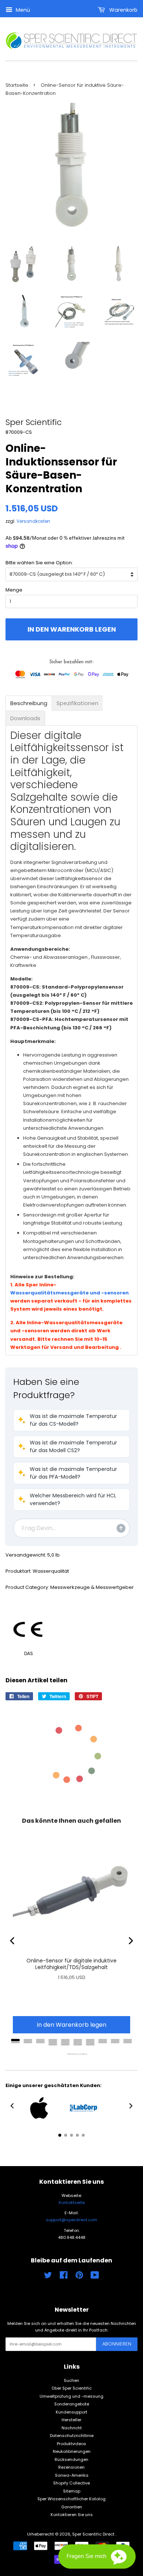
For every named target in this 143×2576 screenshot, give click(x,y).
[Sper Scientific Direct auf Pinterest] (79, 2277)
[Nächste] (130, 1941)
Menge (14, 590)
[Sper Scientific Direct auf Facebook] (64, 2277)
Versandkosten (33, 521)
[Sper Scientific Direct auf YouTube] (95, 2277)
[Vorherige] (13, 1941)
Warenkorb (123, 10)
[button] (71, 1420)
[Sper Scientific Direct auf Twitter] (48, 2277)
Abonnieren (117, 2344)
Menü (22, 10)
